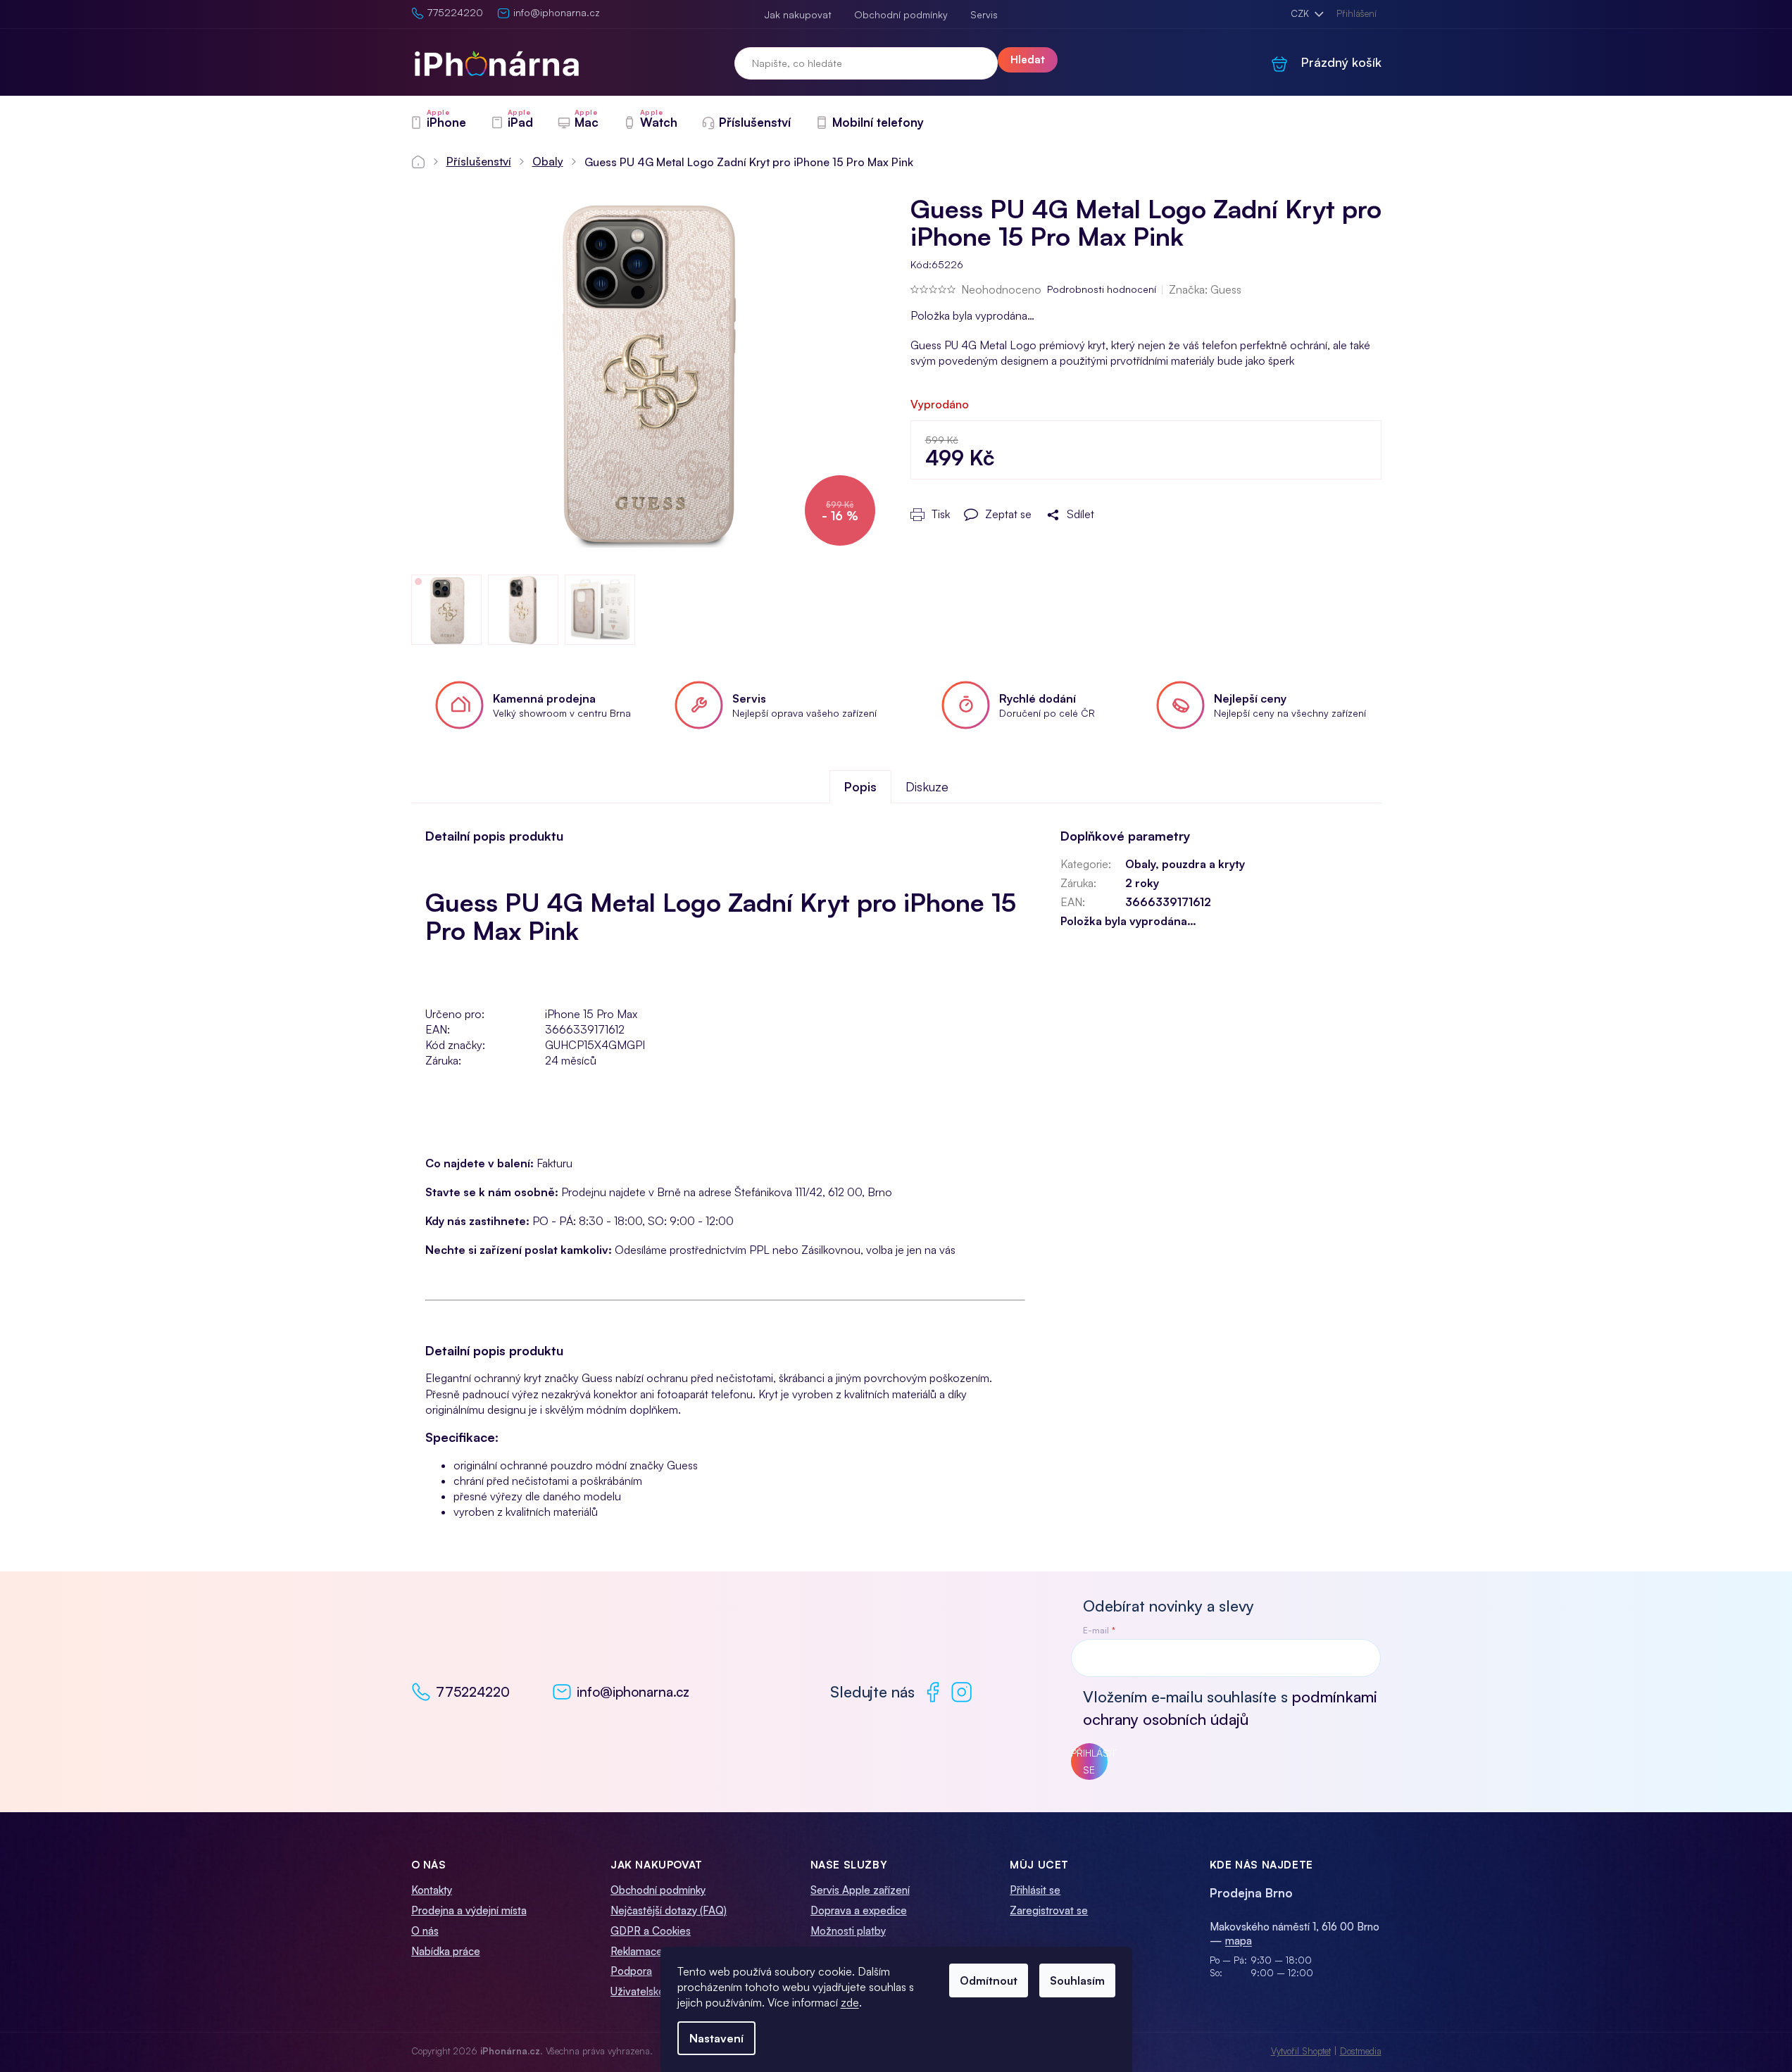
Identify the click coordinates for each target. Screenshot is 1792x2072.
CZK (1301, 13)
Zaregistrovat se (1049, 1910)
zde (850, 2002)
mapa (1239, 1941)
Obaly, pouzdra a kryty (1185, 864)
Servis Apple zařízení (860, 1890)
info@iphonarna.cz (633, 1692)
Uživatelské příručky (657, 1991)
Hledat (1028, 59)
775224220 (473, 1692)
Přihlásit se (1089, 1761)
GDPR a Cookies (651, 1931)
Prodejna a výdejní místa (469, 1910)
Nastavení (716, 2038)
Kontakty (432, 1890)
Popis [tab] (860, 786)
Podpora (631, 1971)
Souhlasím (1077, 1980)
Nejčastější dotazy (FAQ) (669, 1910)
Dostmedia (1361, 2051)
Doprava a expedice (859, 1910)
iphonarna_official (961, 1692)
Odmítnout (989, 1980)
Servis (984, 14)
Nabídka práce (446, 1951)
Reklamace (637, 1951)
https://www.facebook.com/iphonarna (933, 1692)
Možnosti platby (848, 1931)
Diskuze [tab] (927, 786)
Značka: (1205, 289)
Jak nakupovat (798, 14)
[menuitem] (438, 123)
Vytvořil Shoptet (1301, 2051)
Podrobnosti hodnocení (1102, 289)
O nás (425, 1931)
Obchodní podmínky (901, 14)
